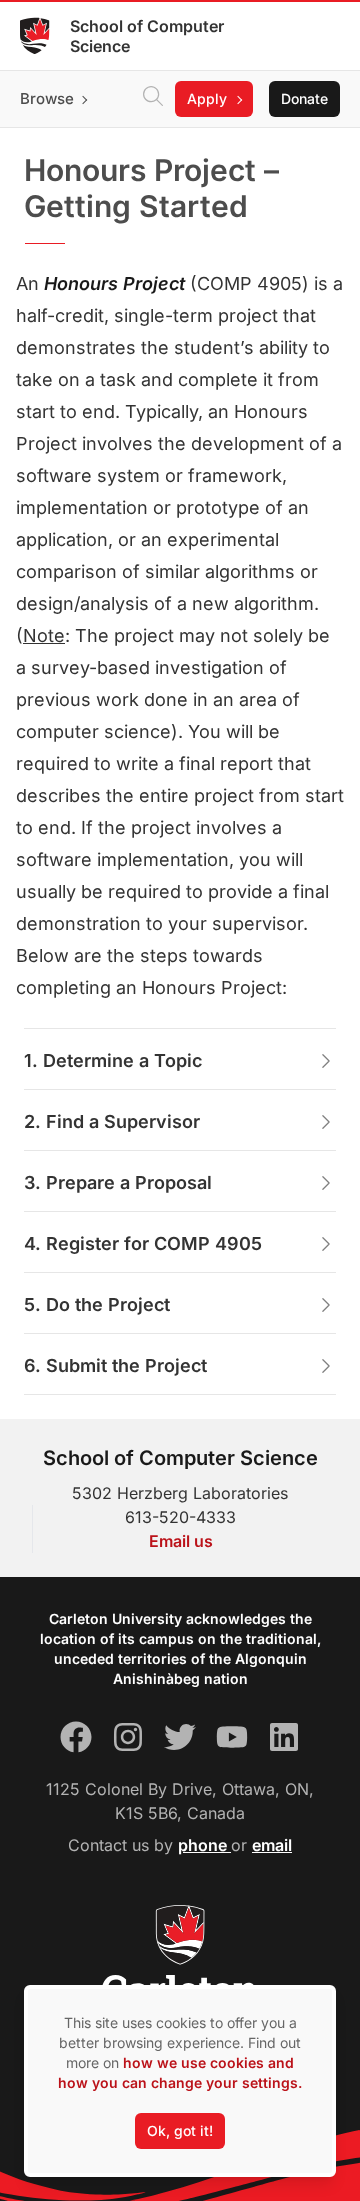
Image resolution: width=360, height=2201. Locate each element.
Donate (304, 98)
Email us (181, 1541)
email (272, 1845)
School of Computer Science (147, 36)
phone (204, 1845)
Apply (207, 98)
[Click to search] (153, 99)
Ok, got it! (180, 2130)
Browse (47, 98)
